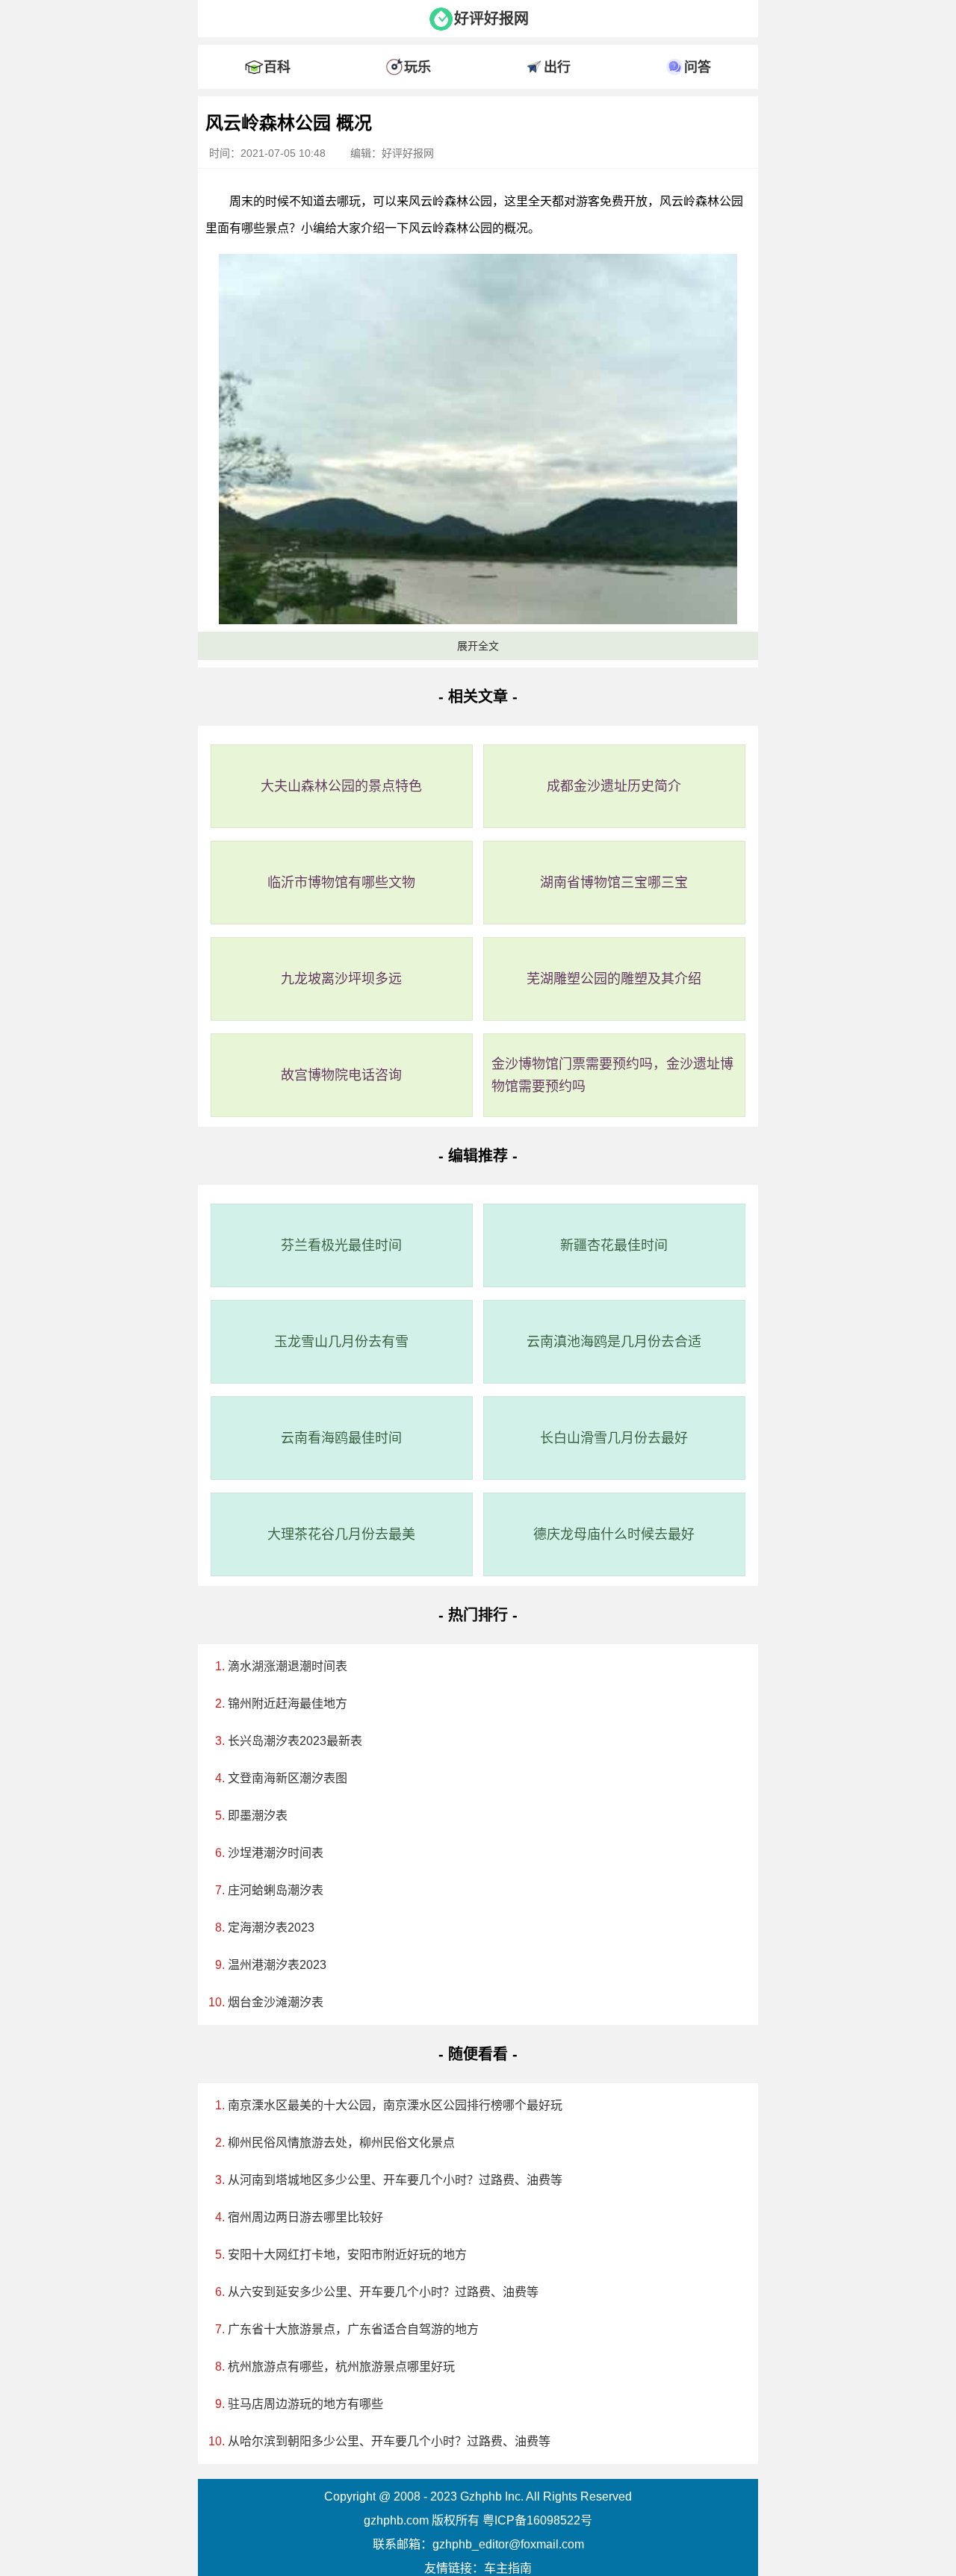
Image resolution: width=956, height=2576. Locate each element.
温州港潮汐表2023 (277, 1965)
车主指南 (508, 2568)
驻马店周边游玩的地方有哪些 (305, 2404)
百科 (277, 67)
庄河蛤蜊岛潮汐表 (276, 1890)
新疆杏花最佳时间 (614, 1245)
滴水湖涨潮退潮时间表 (288, 1666)
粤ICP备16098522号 (537, 2520)
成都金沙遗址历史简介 (614, 786)
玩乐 (418, 67)
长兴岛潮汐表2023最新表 (295, 1741)
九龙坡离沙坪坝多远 (341, 979)
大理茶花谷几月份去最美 (341, 1534)
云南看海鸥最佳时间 (341, 1438)
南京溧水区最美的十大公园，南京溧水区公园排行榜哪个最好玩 (395, 2105)
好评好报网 (491, 19)
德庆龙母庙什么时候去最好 (614, 1534)
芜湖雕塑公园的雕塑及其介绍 (614, 979)
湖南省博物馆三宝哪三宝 (614, 883)
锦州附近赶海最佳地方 (288, 1704)
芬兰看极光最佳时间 (341, 1245)
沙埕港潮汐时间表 (276, 1853)
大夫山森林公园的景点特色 (341, 786)
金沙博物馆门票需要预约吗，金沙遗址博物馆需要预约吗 (612, 1075)
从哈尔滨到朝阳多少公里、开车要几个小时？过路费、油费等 (389, 2441)
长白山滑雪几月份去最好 (614, 1438)
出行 (557, 67)
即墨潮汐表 (258, 1816)
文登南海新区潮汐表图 (288, 1778)
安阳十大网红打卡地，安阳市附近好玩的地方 (347, 2255)
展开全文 (478, 646)
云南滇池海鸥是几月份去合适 (614, 1342)
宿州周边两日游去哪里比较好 (305, 2217)
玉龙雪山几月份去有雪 (341, 1342)
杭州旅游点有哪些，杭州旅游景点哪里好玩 (341, 2367)
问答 (698, 67)
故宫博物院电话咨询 (341, 1075)
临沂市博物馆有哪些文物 (341, 883)
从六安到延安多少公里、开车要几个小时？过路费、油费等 (383, 2292)
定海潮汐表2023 (271, 1928)
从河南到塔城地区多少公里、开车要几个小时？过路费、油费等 (395, 2180)
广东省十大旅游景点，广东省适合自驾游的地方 (353, 2329)
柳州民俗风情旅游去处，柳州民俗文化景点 (341, 2143)
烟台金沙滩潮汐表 (276, 2002)
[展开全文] (478, 100)
